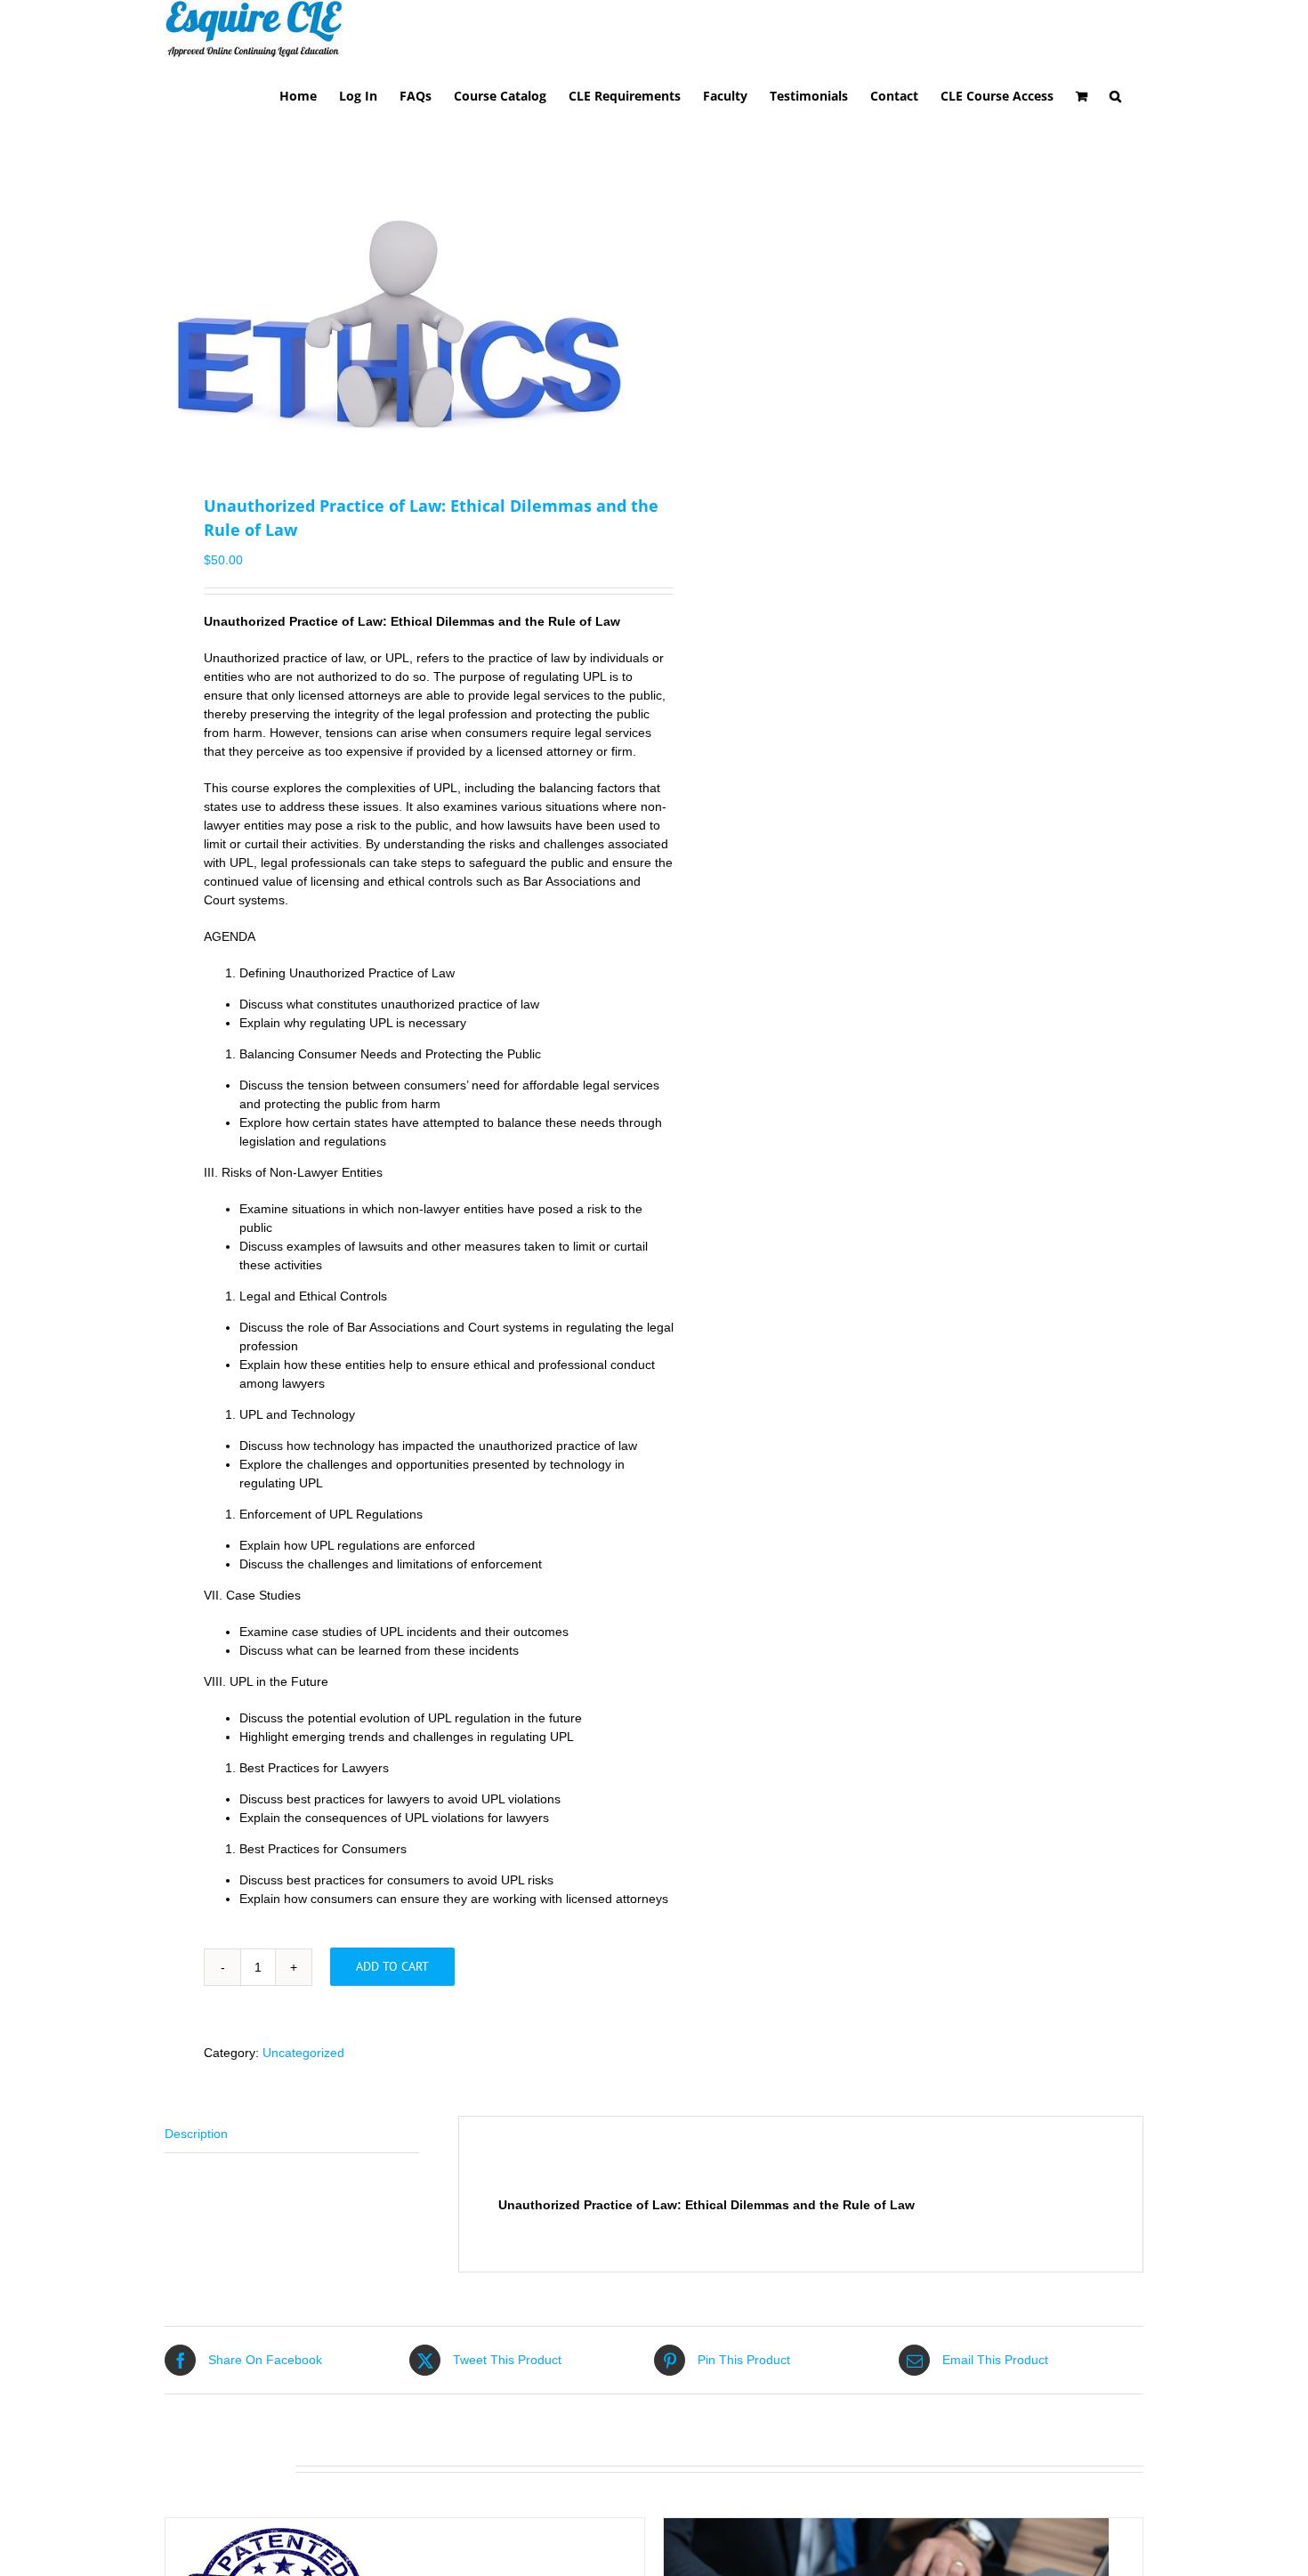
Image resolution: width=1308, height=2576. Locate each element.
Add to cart (392, 1966)
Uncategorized (303, 2053)
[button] (1115, 95)
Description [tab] (196, 2134)
